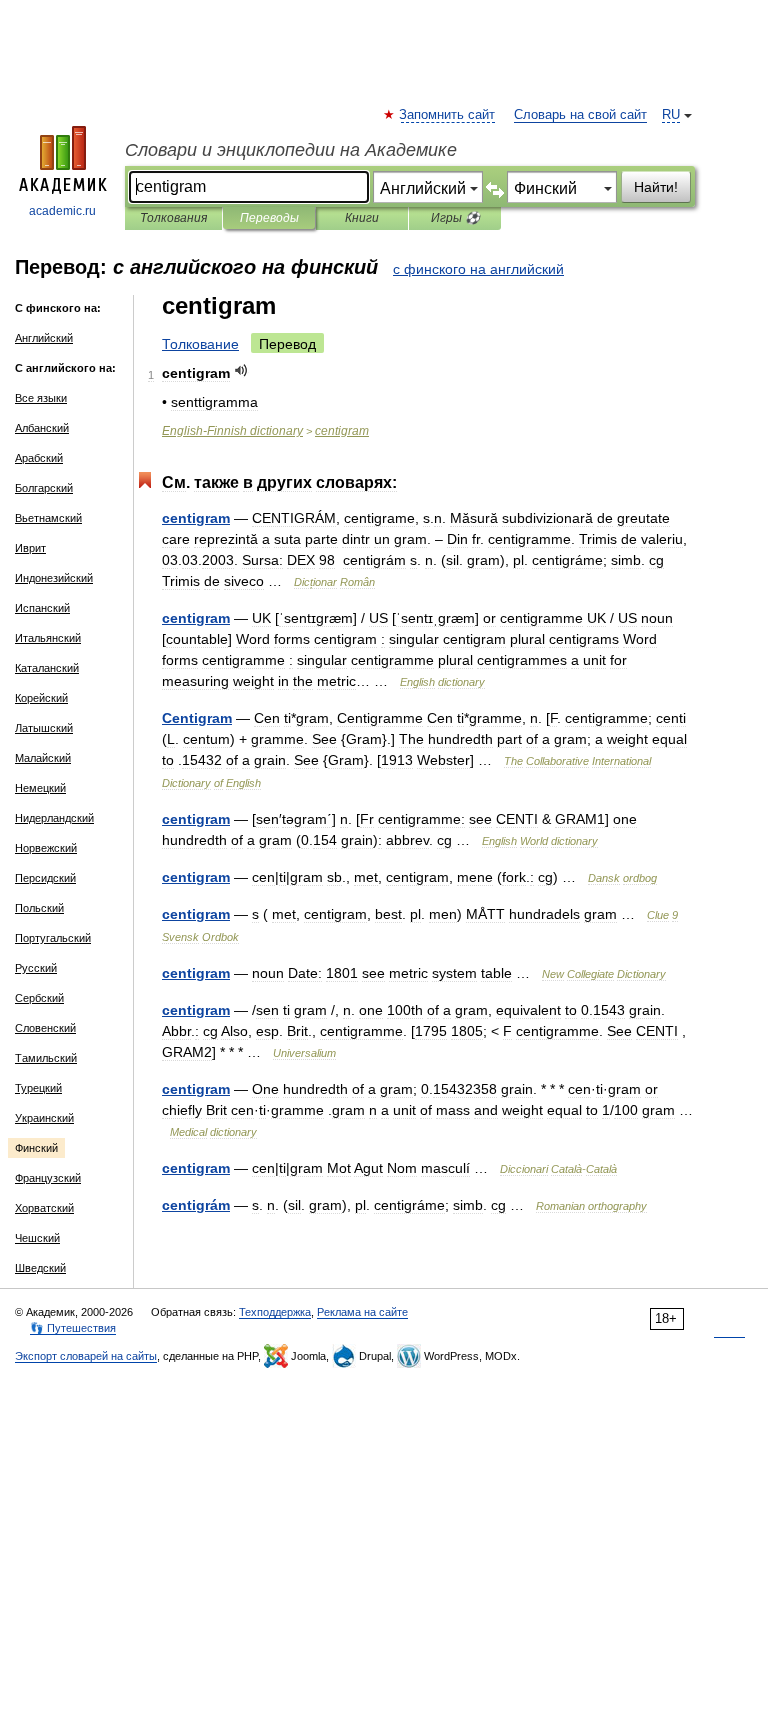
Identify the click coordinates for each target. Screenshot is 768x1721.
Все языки (41, 398)
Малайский (43, 758)
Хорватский (44, 1208)
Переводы (269, 218)
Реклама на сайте (362, 1312)
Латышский (44, 728)
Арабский (39, 458)
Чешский (37, 1238)
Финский (36, 1148)
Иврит (30, 548)
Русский (36, 968)
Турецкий (38, 1088)
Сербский (39, 998)
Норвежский (46, 848)
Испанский (42, 608)
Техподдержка (275, 1312)
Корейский (41, 698)
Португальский (53, 938)
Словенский (45, 1028)
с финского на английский (478, 269)
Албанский (42, 428)
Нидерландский (54, 818)
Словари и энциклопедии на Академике (291, 150)
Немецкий (40, 788)
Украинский (44, 1118)
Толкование (200, 344)
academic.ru (62, 211)
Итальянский (48, 638)
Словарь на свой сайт (580, 115)
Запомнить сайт (448, 115)
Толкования (173, 218)
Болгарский (44, 488)
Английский (44, 338)
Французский (48, 1178)
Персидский (45, 878)
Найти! (656, 187)
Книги (362, 218)
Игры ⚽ (455, 218)
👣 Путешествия (73, 1328)
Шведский (40, 1268)
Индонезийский (54, 578)
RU (671, 115)
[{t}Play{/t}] (241, 370)
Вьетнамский (48, 518)
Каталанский (47, 668)
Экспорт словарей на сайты (86, 1356)
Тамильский (46, 1058)
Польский (39, 908)
